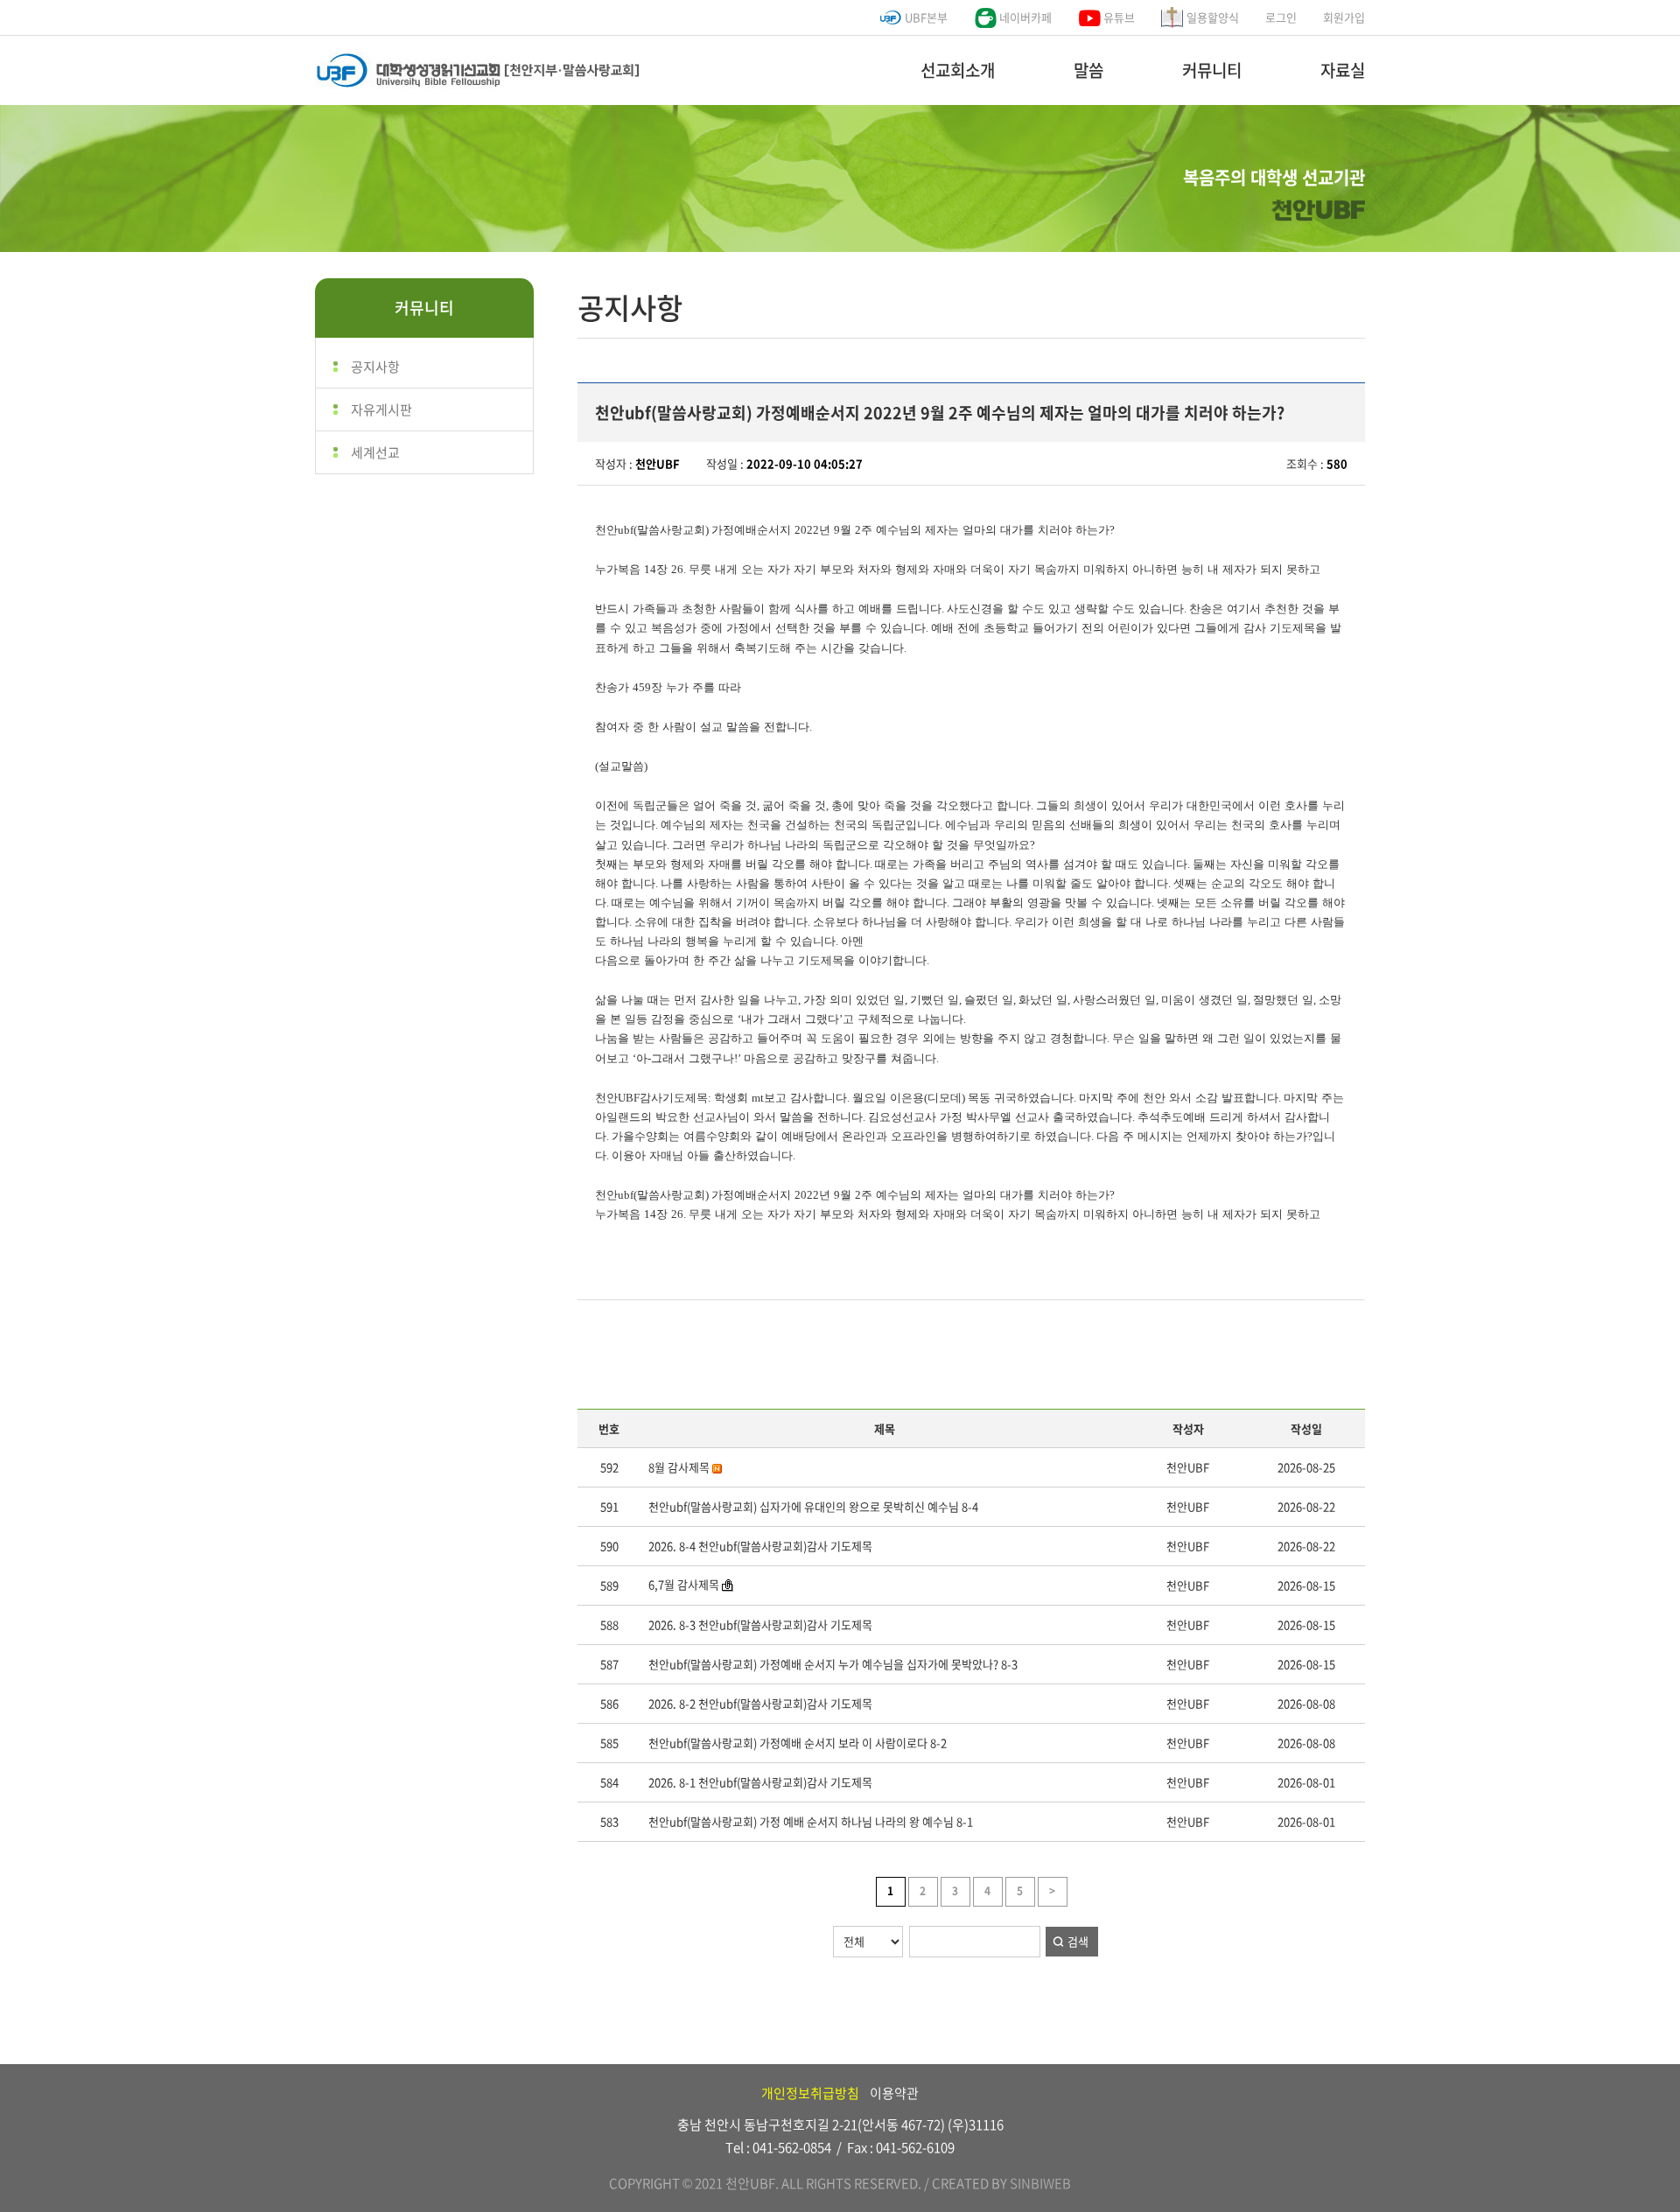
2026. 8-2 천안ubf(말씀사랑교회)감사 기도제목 (760, 1703)
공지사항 (375, 367)
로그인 (1281, 17)
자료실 (1343, 70)
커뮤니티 (1212, 70)
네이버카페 (1024, 17)
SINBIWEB (1040, 2183)
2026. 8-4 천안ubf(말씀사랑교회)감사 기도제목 (760, 1546)
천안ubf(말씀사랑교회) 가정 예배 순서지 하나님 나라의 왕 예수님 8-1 (811, 1821)
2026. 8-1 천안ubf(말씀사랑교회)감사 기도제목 (760, 1782)
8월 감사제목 (680, 1467)
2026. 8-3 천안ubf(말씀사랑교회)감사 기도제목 (760, 1624)
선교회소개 (958, 70)
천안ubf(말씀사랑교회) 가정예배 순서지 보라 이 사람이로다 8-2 (798, 1743)
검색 (1078, 1941)
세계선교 (375, 452)
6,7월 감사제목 (684, 1584)
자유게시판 (381, 409)
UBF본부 (925, 17)
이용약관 (894, 2093)
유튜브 (1118, 17)
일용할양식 (1211, 17)
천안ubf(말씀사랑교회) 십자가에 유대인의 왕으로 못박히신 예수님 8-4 (813, 1506)
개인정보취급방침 (810, 2093)
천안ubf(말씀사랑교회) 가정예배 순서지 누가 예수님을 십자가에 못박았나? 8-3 (833, 1664)
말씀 (1088, 70)
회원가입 (1344, 17)
